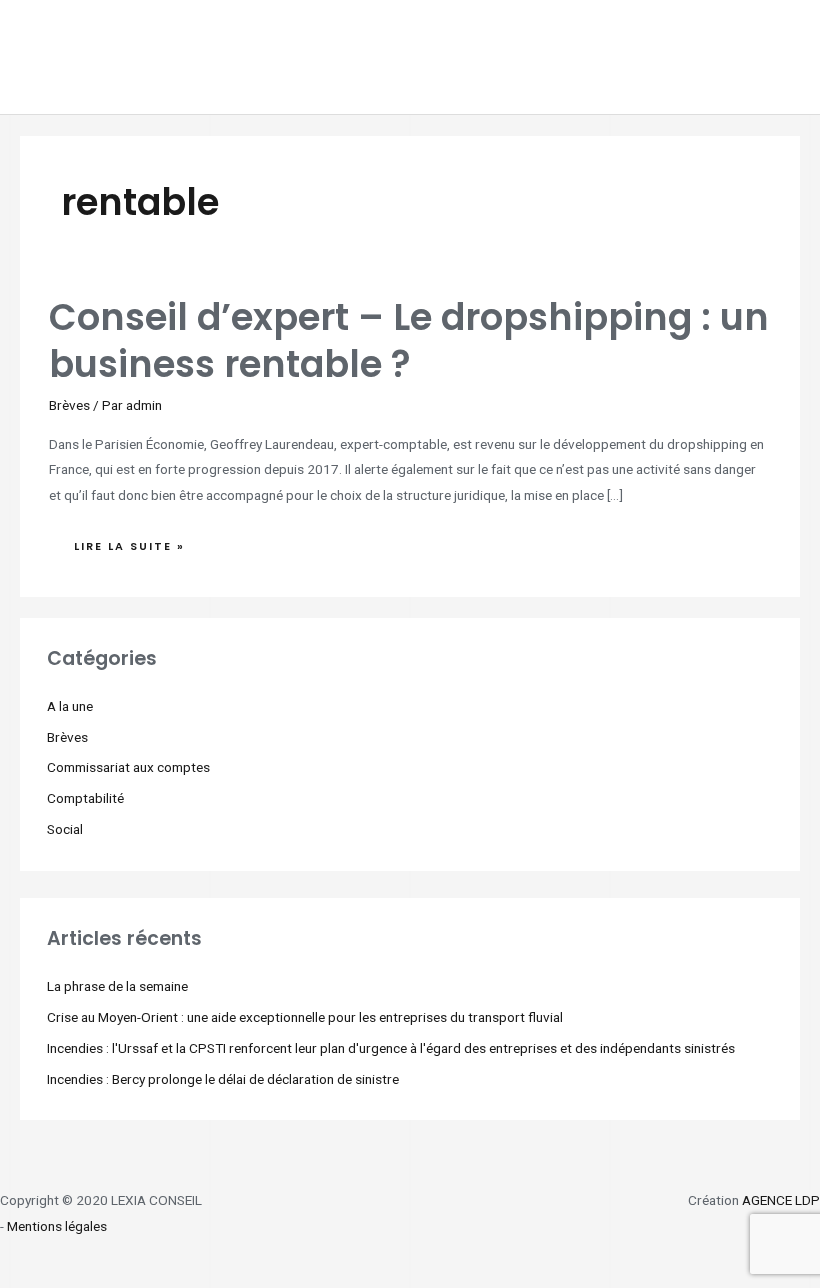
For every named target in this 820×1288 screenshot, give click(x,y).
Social (65, 829)
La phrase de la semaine (117, 986)
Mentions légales (57, 1226)
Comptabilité (85, 798)
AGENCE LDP (781, 1200)
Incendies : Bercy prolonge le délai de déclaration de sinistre (223, 1079)
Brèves (69, 405)
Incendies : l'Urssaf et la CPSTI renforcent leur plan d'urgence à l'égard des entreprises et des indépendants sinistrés (391, 1048)
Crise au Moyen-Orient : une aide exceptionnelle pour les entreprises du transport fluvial (305, 1017)
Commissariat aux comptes (128, 767)
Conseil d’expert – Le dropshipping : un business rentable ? (409, 341)
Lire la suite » (129, 541)
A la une (70, 706)
